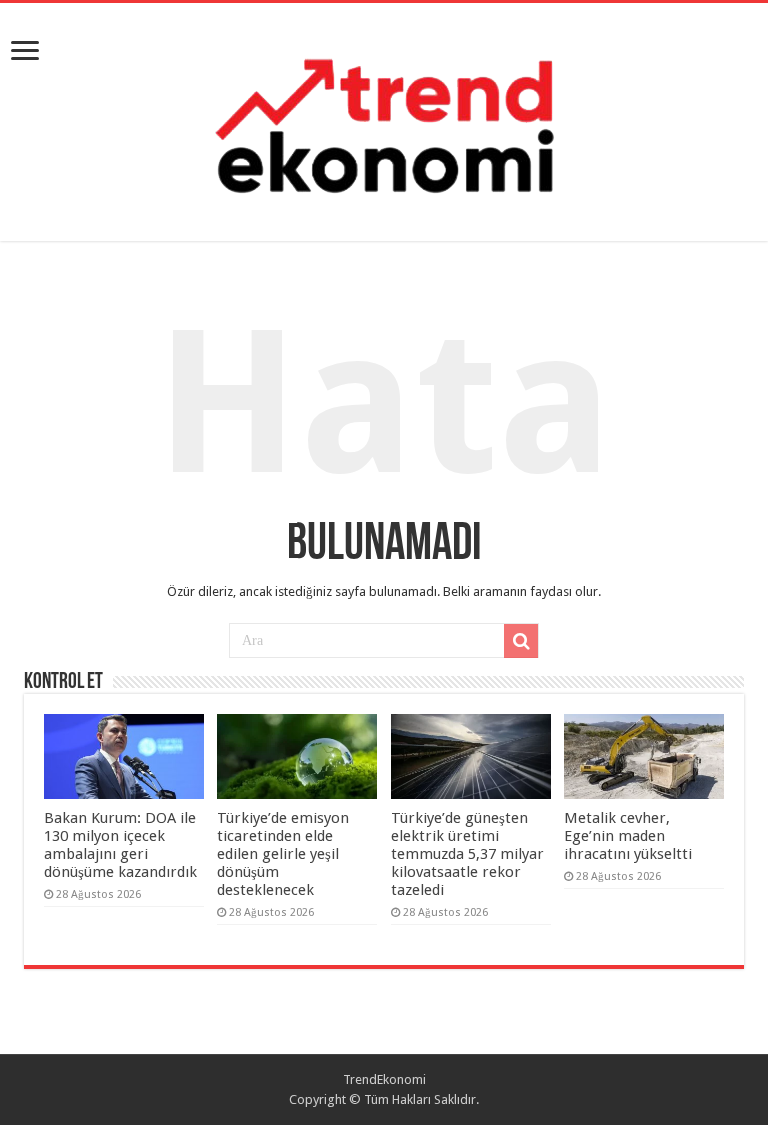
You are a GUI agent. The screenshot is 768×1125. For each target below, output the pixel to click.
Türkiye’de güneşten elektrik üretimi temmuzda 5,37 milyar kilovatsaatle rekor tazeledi (467, 854)
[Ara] (521, 641)
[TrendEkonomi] (384, 118)
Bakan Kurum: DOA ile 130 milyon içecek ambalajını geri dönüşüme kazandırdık (120, 845)
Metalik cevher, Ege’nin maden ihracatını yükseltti (628, 836)
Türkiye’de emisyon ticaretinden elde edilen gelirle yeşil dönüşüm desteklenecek (283, 854)
